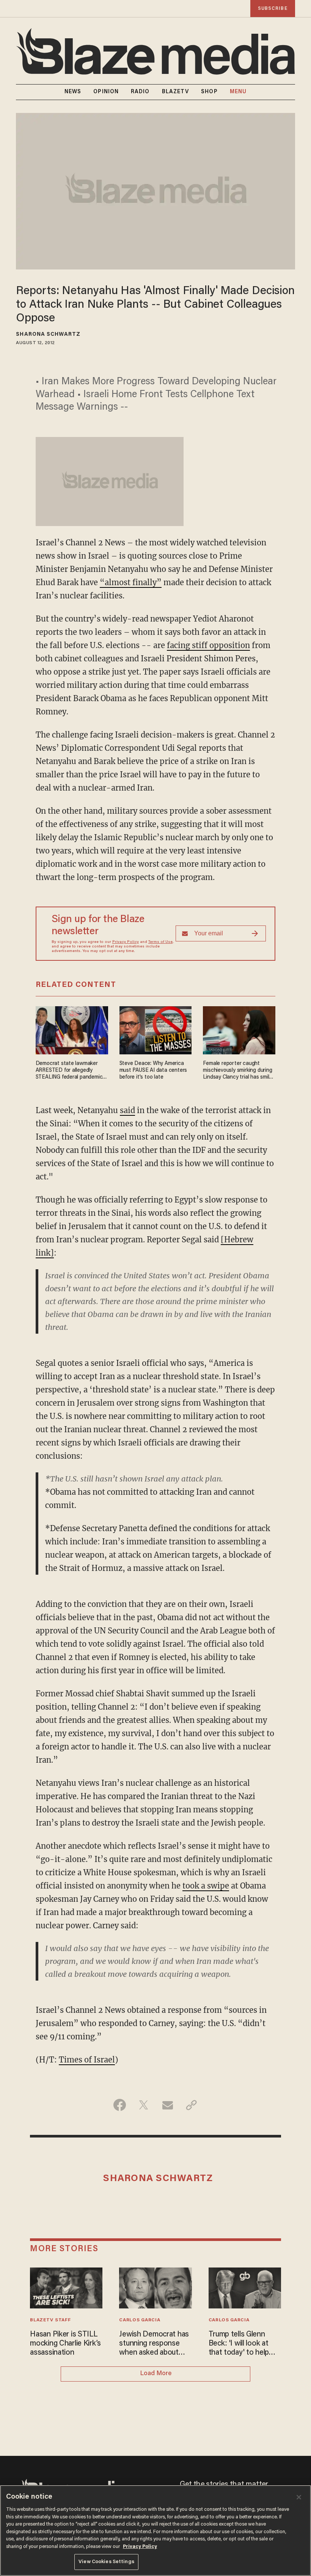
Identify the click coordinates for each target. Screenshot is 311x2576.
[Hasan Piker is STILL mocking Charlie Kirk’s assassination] (66, 2287)
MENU (238, 92)
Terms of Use (160, 942)
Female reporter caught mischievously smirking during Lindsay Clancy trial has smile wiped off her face (237, 1071)
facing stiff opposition (208, 645)
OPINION (106, 92)
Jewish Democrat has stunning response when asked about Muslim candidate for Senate (154, 2344)
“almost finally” (131, 582)
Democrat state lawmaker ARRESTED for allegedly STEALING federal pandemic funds (69, 1071)
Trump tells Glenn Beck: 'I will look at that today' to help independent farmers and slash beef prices (243, 2344)
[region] (155, 2531)
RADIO (140, 92)
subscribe (273, 9)
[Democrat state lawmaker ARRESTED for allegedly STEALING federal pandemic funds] (72, 1029)
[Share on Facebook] (120, 2105)
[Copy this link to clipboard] (191, 2105)
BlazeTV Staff (50, 2320)
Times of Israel (87, 2060)
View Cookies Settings (106, 2562)
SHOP (209, 92)
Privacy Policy (126, 942)
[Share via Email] (167, 2105)
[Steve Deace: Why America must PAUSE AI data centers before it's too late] (156, 1029)
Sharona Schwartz (48, 335)
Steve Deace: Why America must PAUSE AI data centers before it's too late (153, 1070)
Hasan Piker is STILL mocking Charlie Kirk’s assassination (65, 2344)
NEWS (73, 92)
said (127, 1110)
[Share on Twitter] (144, 2105)
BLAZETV (176, 92)
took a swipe (206, 1886)
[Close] (299, 2497)
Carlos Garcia (140, 2320)
